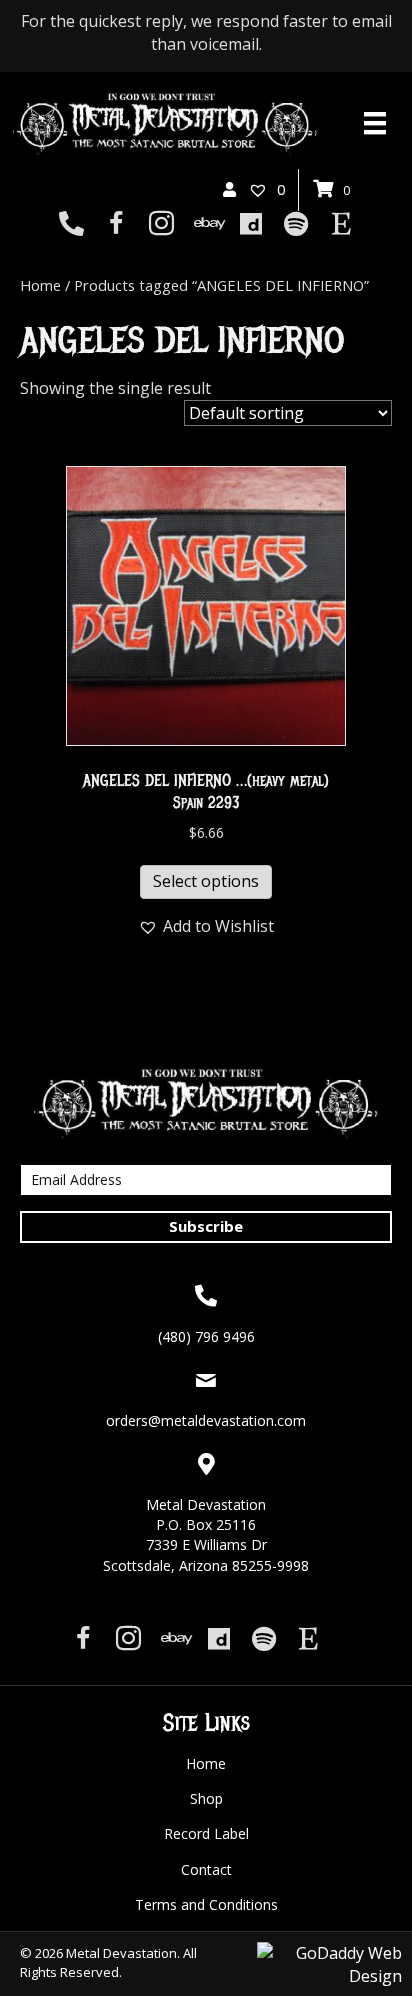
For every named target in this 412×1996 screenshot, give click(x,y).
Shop (206, 1798)
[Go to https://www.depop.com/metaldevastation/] (251, 225)
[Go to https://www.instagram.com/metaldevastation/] (161, 225)
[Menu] (375, 123)
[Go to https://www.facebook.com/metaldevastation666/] (116, 225)
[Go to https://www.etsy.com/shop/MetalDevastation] (341, 225)
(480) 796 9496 (206, 1336)
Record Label (206, 1833)
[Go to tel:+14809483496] (71, 225)
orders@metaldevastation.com (206, 1420)
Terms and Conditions (206, 1904)
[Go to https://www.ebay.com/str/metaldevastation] (206, 225)
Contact (206, 1869)
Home (40, 285)
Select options (206, 881)
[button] (206, 926)
